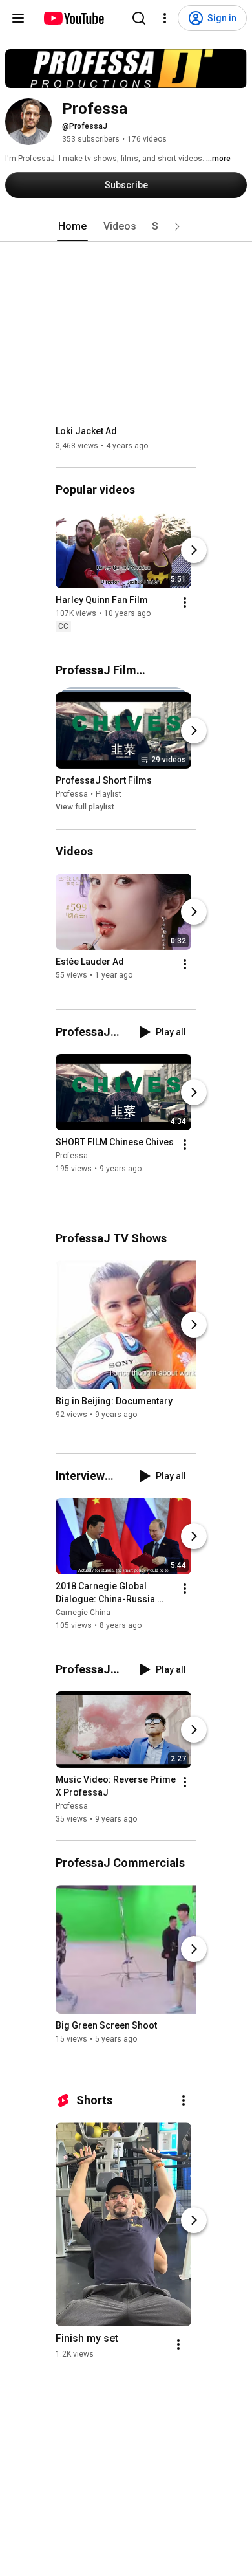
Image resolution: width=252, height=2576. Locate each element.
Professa (72, 795)
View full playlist (85, 808)
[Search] (139, 18)
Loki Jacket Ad (86, 431)
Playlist (109, 795)
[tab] (72, 226)
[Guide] (18, 18)
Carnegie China (83, 1613)
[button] (177, 226)
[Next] (194, 550)
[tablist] (126, 226)
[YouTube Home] (73, 18)
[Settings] (165, 18)
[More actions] (185, 602)
